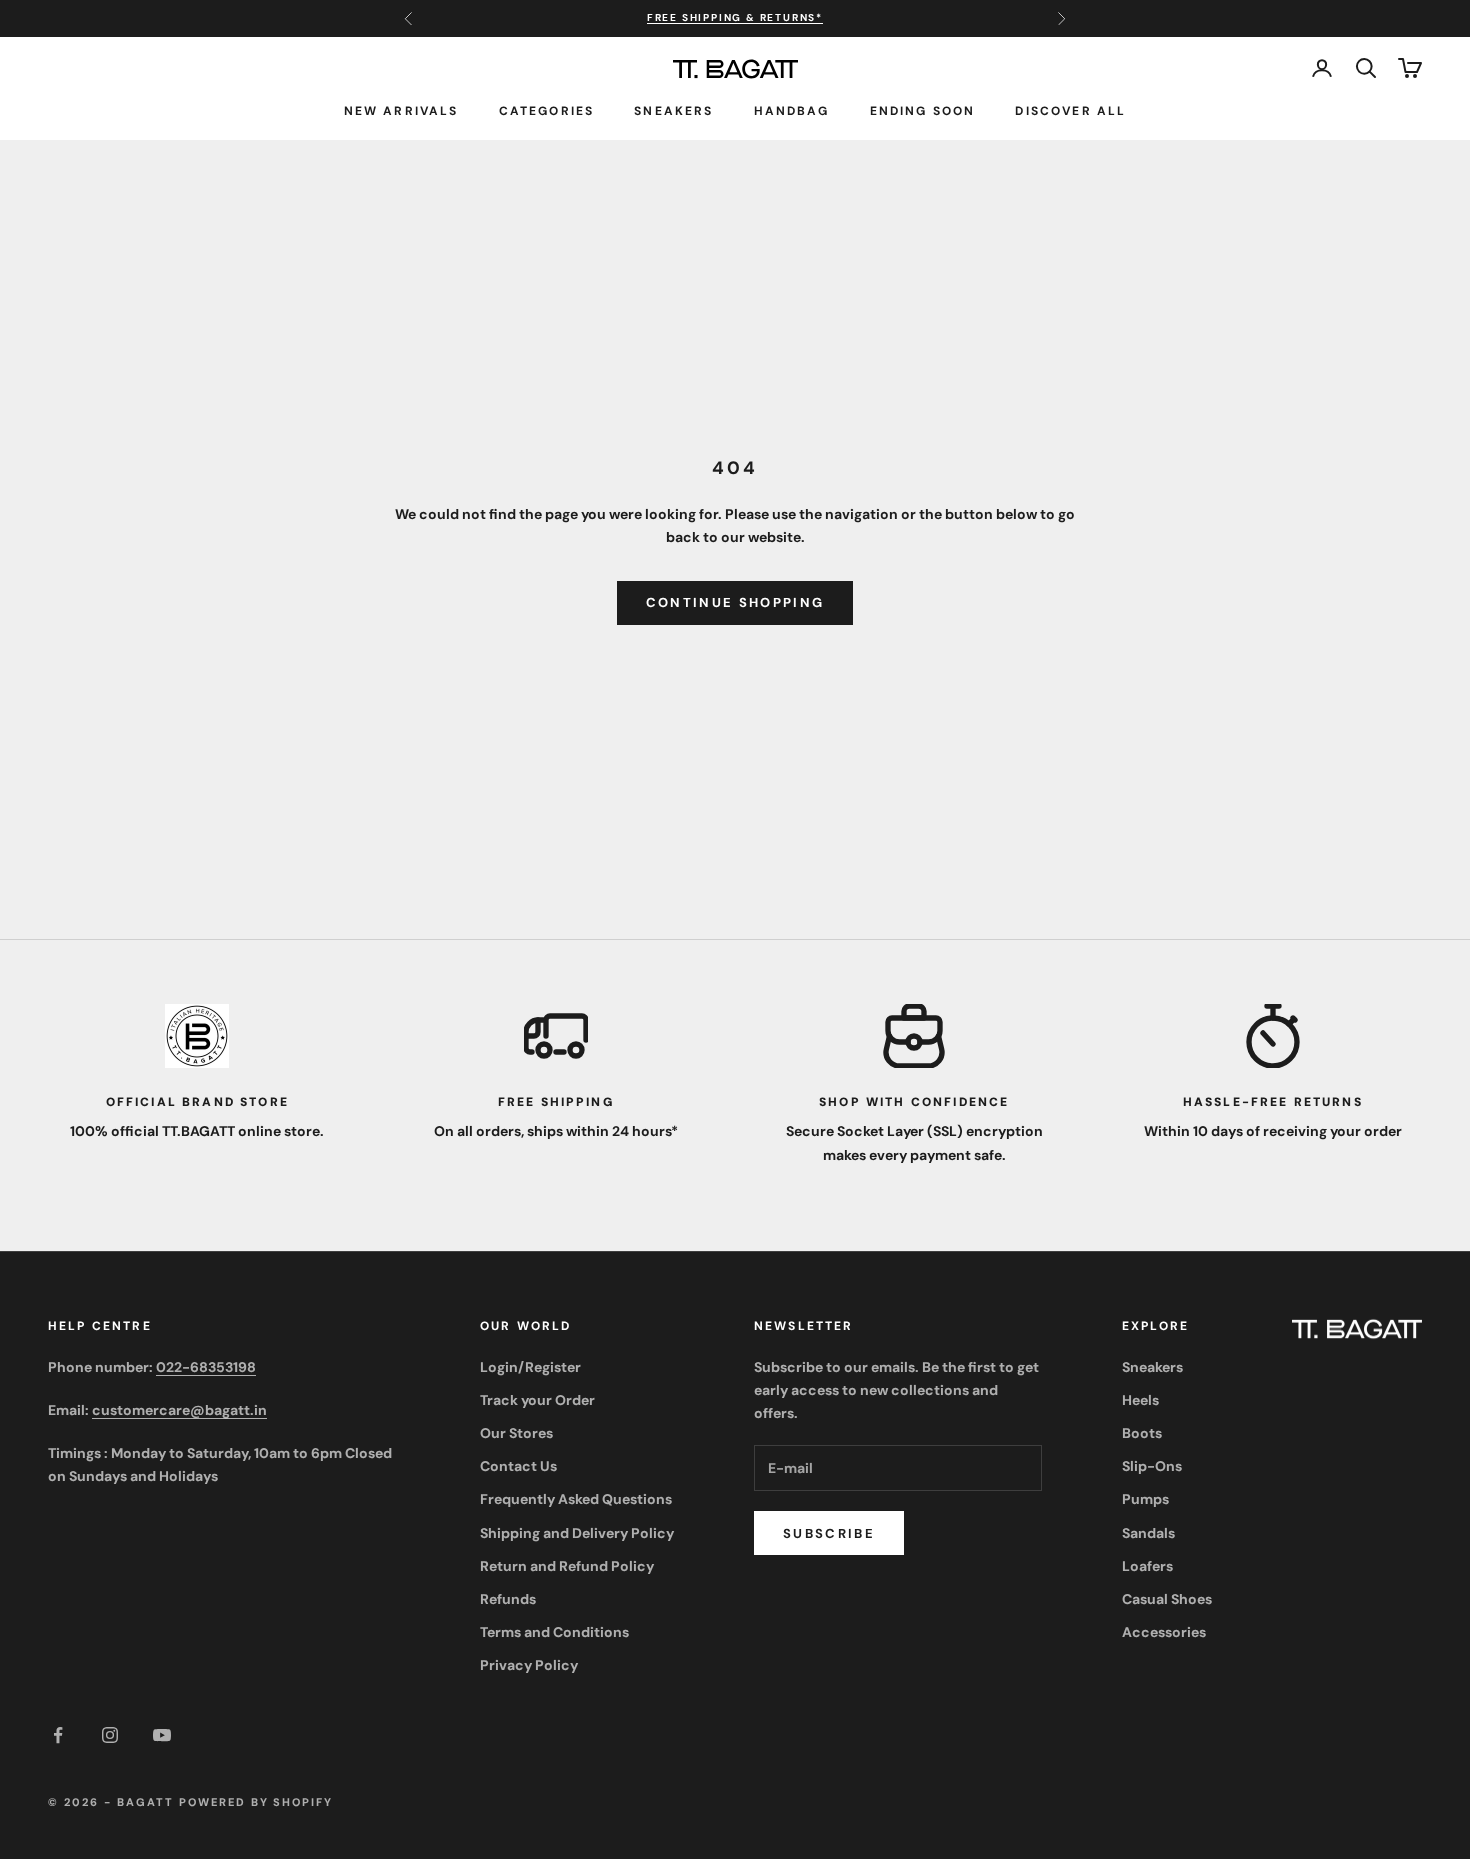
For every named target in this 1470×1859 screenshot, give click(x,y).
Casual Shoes (1167, 1599)
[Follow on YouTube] (162, 1735)
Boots (1142, 1433)
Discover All (1070, 110)
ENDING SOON (923, 110)
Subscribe (829, 1533)
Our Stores (516, 1433)
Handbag (792, 110)
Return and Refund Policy (567, 1566)
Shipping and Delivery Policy (577, 1533)
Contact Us (518, 1466)
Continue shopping (735, 602)
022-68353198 (206, 1367)
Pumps (1145, 1499)
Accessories (1164, 1632)
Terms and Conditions (554, 1632)
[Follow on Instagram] (110, 1735)
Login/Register (530, 1367)
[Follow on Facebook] (58, 1735)
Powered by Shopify (256, 1802)
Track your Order (537, 1400)
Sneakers (673, 110)
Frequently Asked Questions (576, 1499)
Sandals (1148, 1533)
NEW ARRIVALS (401, 110)
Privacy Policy (529, 1665)
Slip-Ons (1152, 1466)
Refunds (508, 1599)
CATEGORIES (547, 110)
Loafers (1147, 1566)
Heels (1140, 1400)
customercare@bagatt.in (179, 1410)
